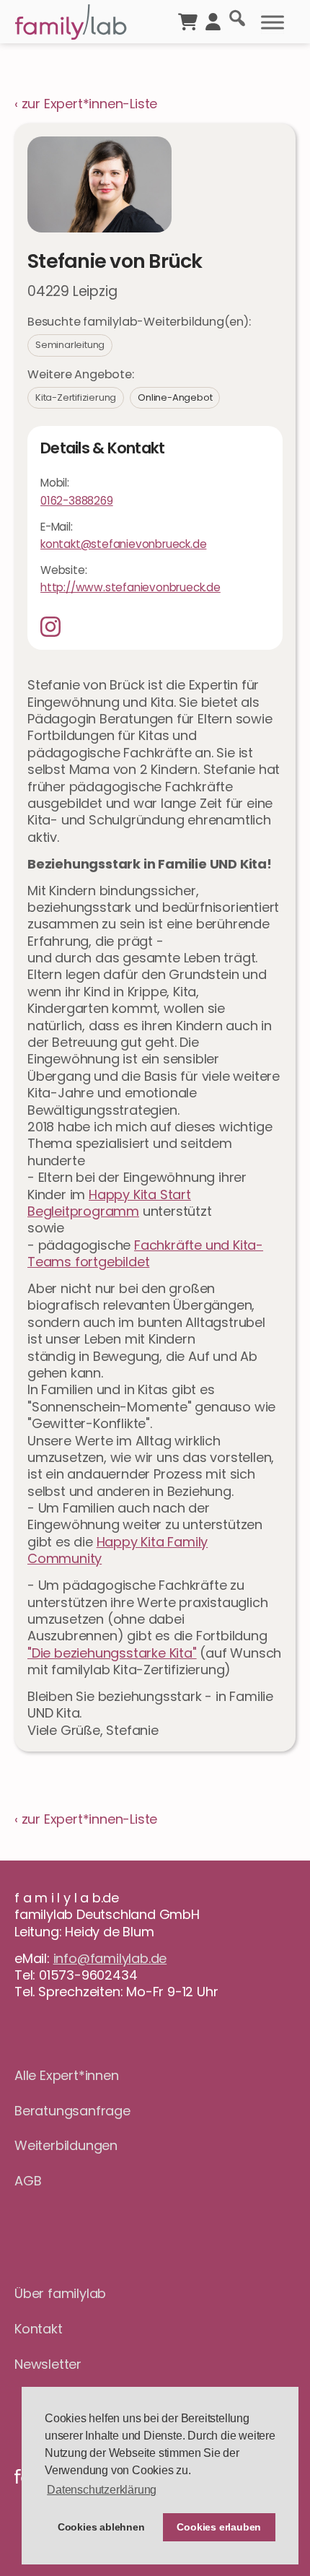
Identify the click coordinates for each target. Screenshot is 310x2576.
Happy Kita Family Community (118, 1550)
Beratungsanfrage (72, 2111)
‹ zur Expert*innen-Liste (86, 104)
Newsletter (48, 2364)
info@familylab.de (110, 1958)
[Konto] (213, 20)
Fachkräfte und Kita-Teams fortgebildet (145, 1253)
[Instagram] (56, 627)
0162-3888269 (77, 501)
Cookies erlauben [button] (219, 2527)
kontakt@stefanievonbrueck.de (123, 544)
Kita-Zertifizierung (76, 397)
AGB (28, 2181)
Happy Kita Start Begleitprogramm (109, 1203)
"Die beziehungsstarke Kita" (112, 1653)
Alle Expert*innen (67, 2075)
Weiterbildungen (66, 2145)
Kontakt (39, 2329)
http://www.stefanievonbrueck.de (130, 587)
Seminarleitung (70, 345)
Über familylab (60, 2293)
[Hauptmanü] (273, 22)
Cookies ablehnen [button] (101, 2527)
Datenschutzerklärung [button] (102, 2490)
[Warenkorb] (188, 20)
